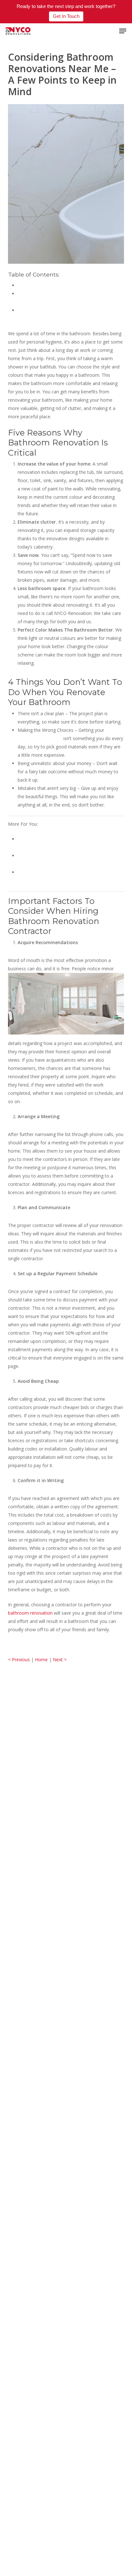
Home (41, 1659)
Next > (60, 1659)
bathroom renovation (40, 738)
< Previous (19, 1659)
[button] (123, 31)
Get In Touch (66, 16)
